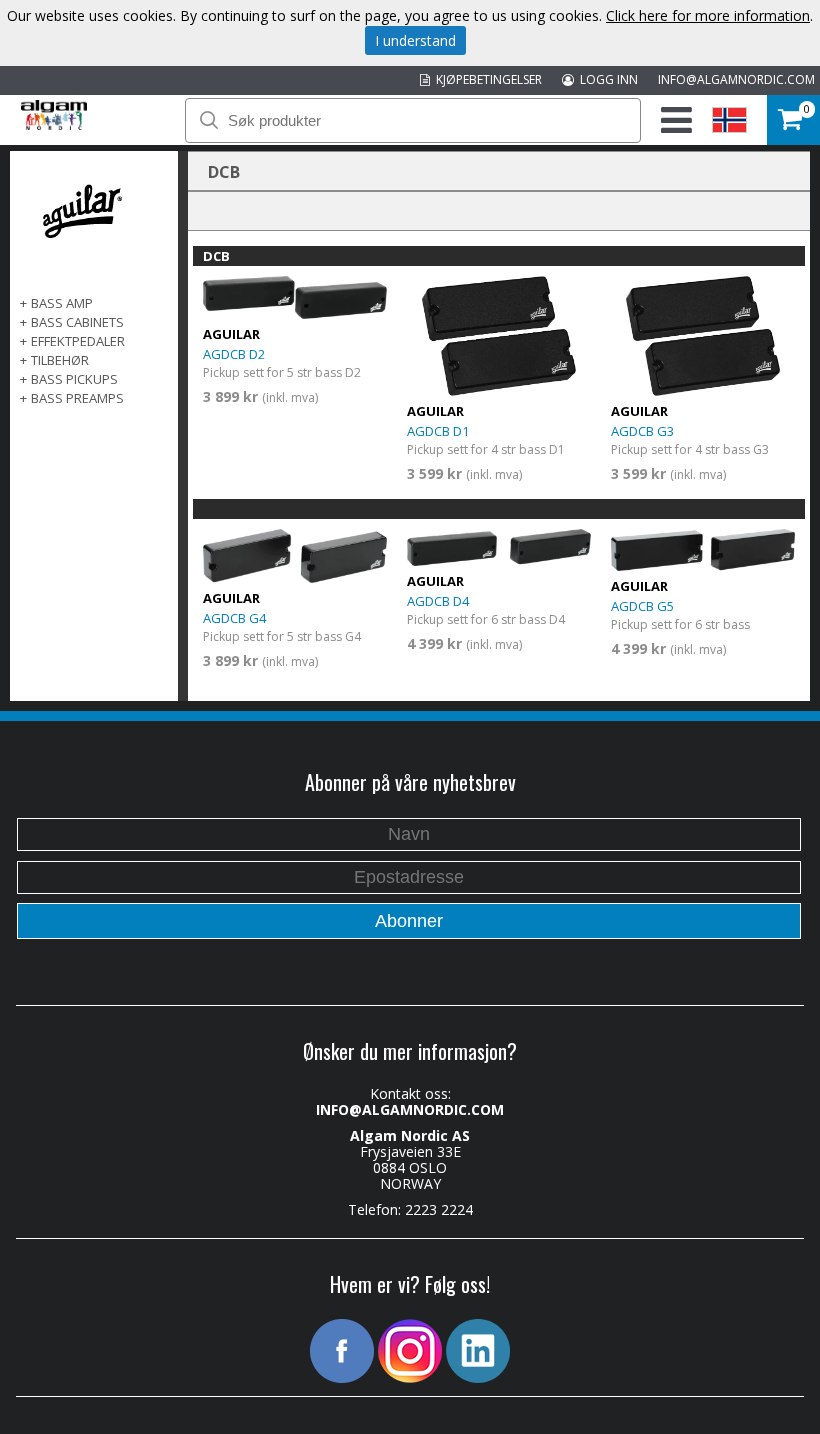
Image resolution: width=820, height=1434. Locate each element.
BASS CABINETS (77, 322)
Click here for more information (708, 15)
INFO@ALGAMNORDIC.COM (736, 79)
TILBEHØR (60, 360)
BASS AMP (62, 303)
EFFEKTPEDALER (78, 341)
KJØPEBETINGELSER (486, 79)
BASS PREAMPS (77, 398)
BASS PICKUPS (74, 379)
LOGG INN (606, 79)
